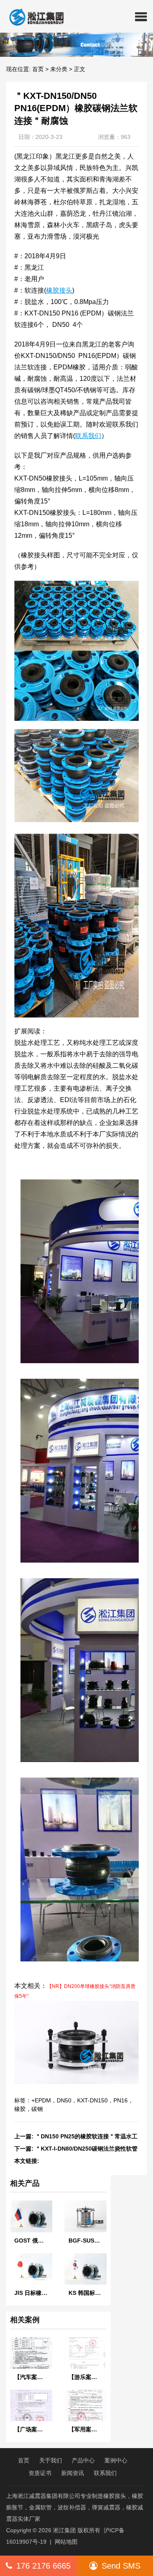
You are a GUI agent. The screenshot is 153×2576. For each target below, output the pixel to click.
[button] (141, 16)
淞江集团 (64, 2530)
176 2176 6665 (43, 2566)
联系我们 (105, 2473)
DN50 (64, 2100)
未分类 (59, 69)
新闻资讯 (73, 2473)
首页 (38, 69)
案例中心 (116, 2460)
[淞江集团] (33, 16)
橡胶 (20, 2109)
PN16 (121, 2100)
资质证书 (40, 2473)
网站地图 (66, 2542)
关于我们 (51, 2460)
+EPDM (41, 2100)
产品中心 (83, 2460)
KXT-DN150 (92, 2100)
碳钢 (37, 2109)
